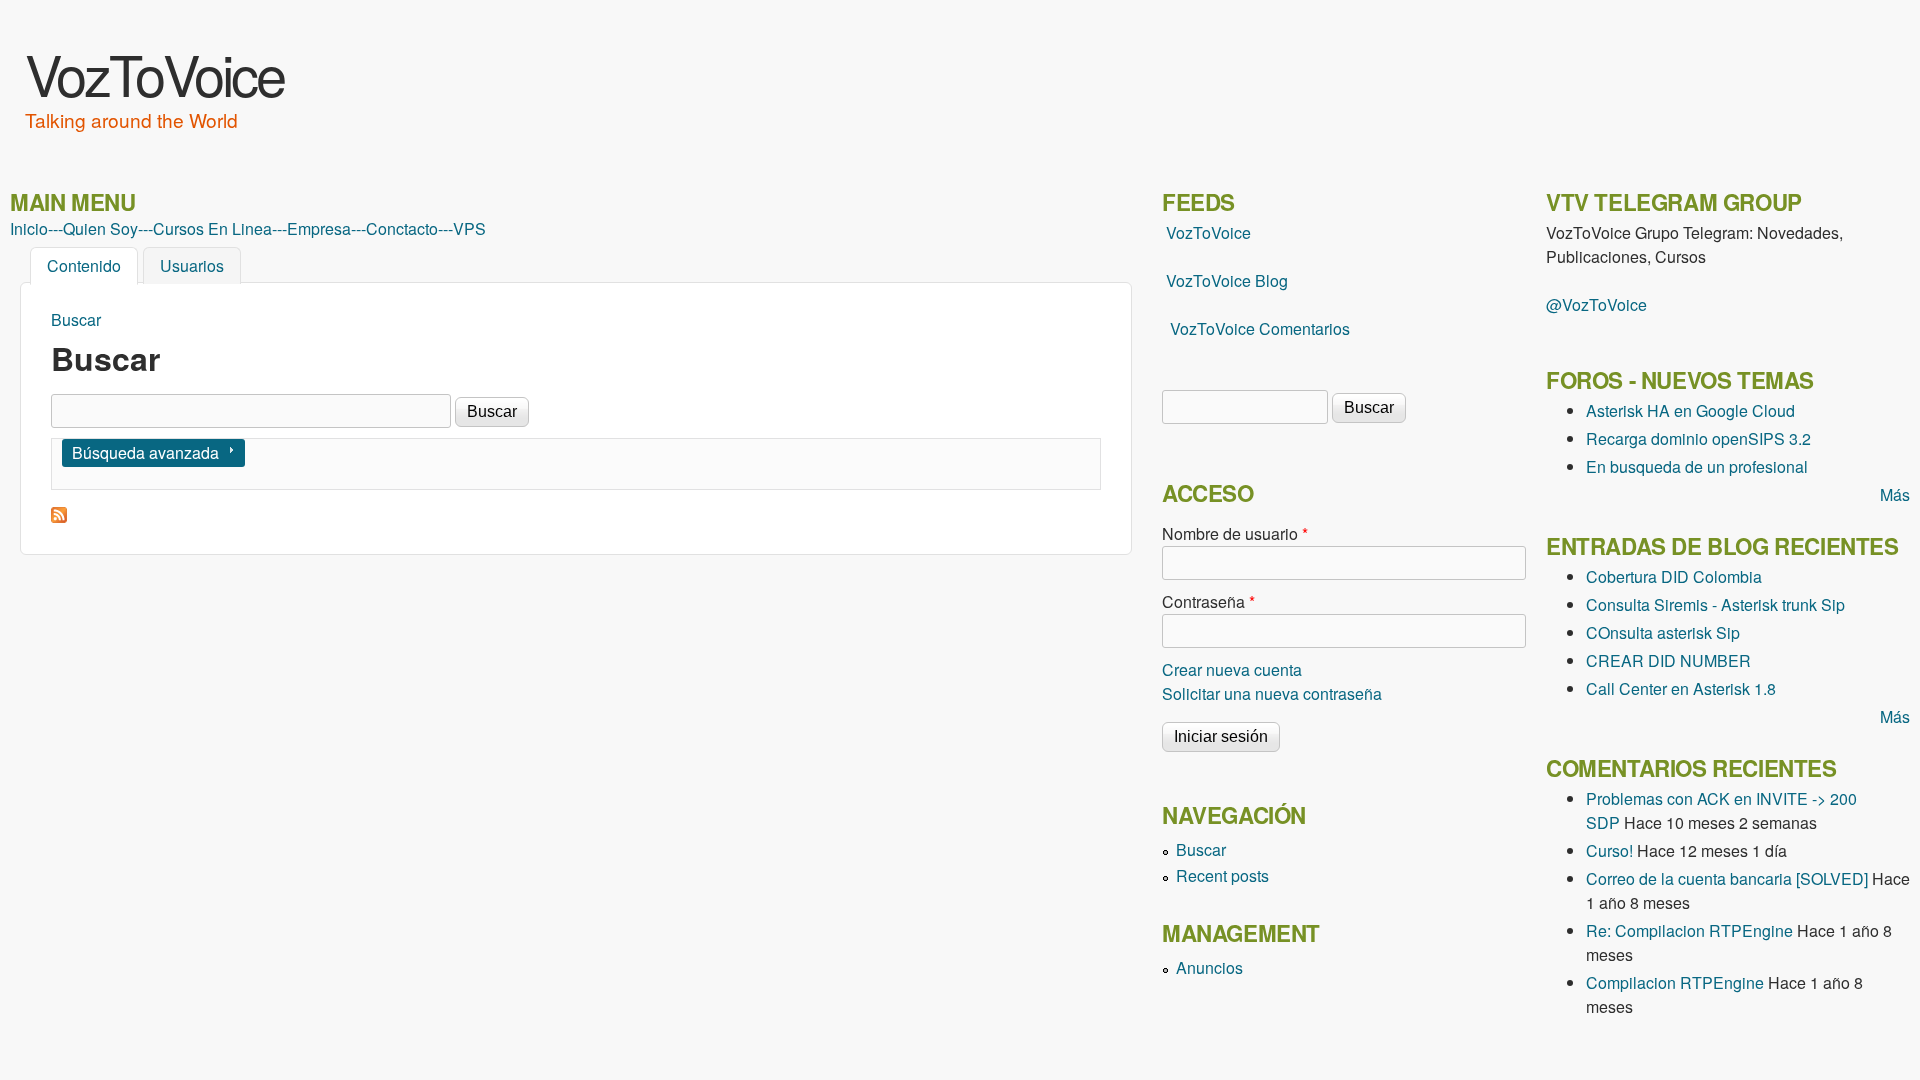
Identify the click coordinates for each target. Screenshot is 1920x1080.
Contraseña (1208, 601)
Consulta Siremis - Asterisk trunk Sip (1715, 604)
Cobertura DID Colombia (1674, 576)
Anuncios (1209, 967)
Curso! (1609, 850)
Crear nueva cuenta (1232, 669)
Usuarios (192, 265)
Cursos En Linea (212, 229)
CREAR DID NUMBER (1668, 660)
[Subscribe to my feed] (1164, 280)
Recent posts (1222, 875)
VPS (469, 229)
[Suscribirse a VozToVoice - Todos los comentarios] (59, 516)
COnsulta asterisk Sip (1663, 632)
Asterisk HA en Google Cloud (1690, 410)
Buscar (76, 319)
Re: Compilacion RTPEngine (1689, 930)
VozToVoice (154, 73)
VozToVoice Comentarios (1260, 328)
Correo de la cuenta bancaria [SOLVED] (1727, 878)
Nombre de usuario (1235, 533)
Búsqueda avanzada (145, 452)
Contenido (92, 265)
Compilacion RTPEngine (1675, 982)
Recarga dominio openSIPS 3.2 (1698, 438)
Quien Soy (100, 229)
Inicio (29, 229)
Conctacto (402, 229)
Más (1895, 494)
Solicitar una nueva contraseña (1272, 693)
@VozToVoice (1596, 304)
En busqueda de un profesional (1697, 466)
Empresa (319, 229)
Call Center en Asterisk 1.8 (1681, 688)
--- (55, 229)
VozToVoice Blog (1227, 280)
